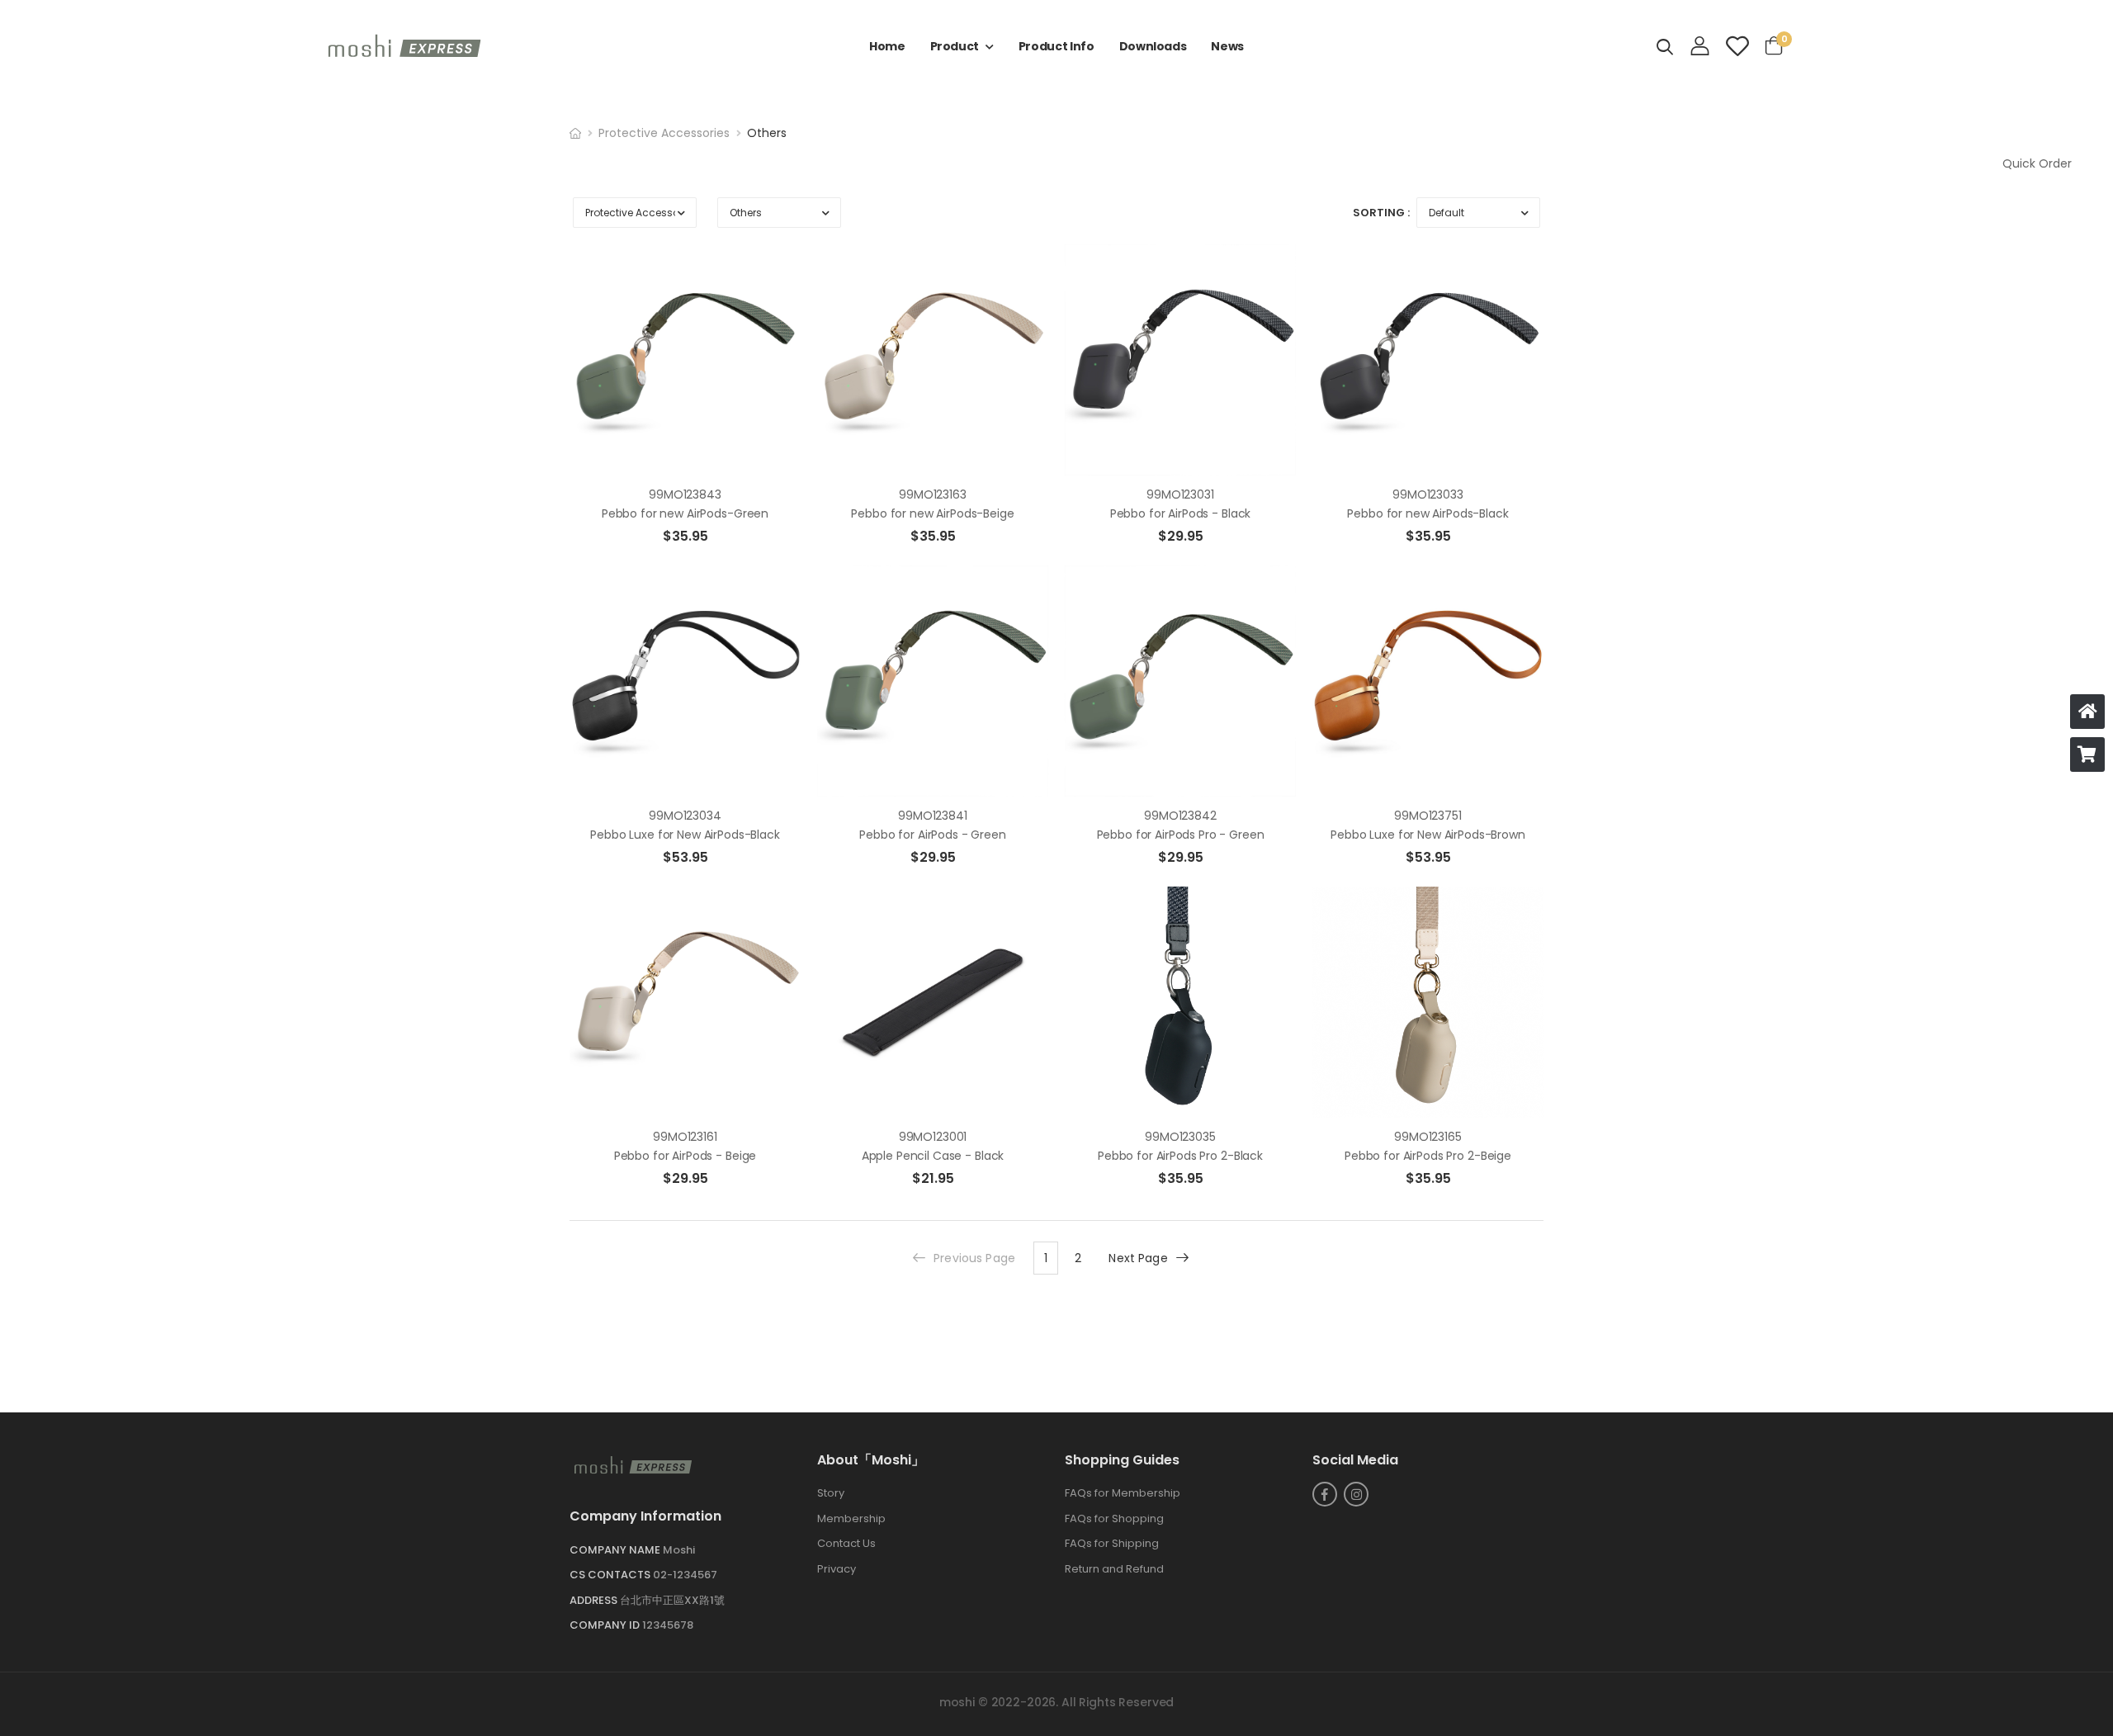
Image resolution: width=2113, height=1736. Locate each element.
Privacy (837, 1569)
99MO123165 (1428, 1137)
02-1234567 (685, 1575)
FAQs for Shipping (1112, 1544)
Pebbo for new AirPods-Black (1428, 513)
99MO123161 (685, 1137)
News (1227, 46)
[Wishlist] (1737, 46)
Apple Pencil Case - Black (933, 1156)
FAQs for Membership (1123, 1494)
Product (955, 46)
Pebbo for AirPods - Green (933, 835)
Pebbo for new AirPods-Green (685, 513)
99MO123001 (933, 1137)
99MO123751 (1428, 816)
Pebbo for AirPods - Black (1181, 513)
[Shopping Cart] (2087, 754)
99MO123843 (685, 494)
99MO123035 (1180, 1137)
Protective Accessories (664, 133)
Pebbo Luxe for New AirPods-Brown (1428, 835)
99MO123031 (1180, 494)
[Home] (2087, 712)
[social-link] (1325, 1495)
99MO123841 (933, 816)
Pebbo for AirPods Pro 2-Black (1180, 1156)
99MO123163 (933, 494)
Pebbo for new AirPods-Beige (932, 513)
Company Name (616, 1550)
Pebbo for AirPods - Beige (685, 1156)
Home (887, 46)
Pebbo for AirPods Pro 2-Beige (1428, 1156)
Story (831, 1494)
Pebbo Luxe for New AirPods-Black (685, 835)
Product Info (1056, 46)
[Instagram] (1356, 1495)
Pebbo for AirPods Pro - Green (1181, 835)
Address (595, 1600)
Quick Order (2037, 163)
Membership (851, 1518)
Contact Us (846, 1544)
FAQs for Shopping (1114, 1518)
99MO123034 (685, 816)
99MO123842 (1180, 816)
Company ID (606, 1626)
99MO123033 (1428, 494)
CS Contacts (611, 1575)
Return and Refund (1114, 1569)
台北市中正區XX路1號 (672, 1600)
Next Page (1138, 1258)
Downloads (1153, 46)
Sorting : (1381, 213)
